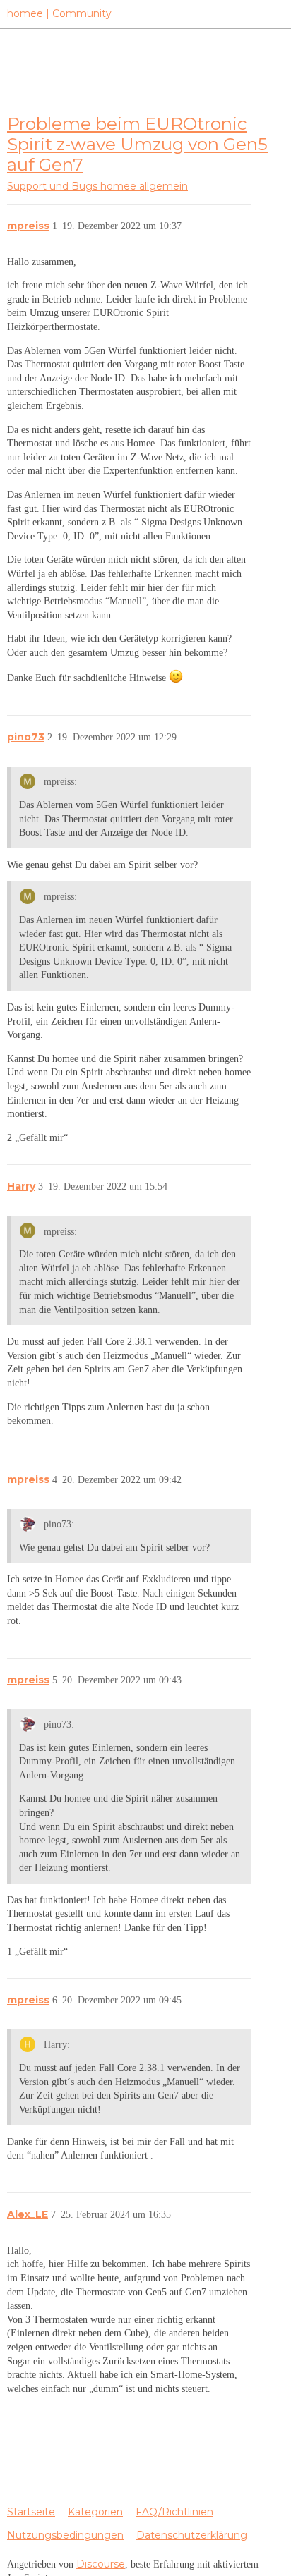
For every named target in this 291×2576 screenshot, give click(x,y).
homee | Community (59, 13)
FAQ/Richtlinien (174, 2512)
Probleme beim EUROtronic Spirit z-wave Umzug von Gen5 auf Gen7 (137, 144)
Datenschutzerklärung (192, 2535)
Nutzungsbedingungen (65, 2535)
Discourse (101, 2564)
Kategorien (95, 2512)
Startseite (31, 2512)
